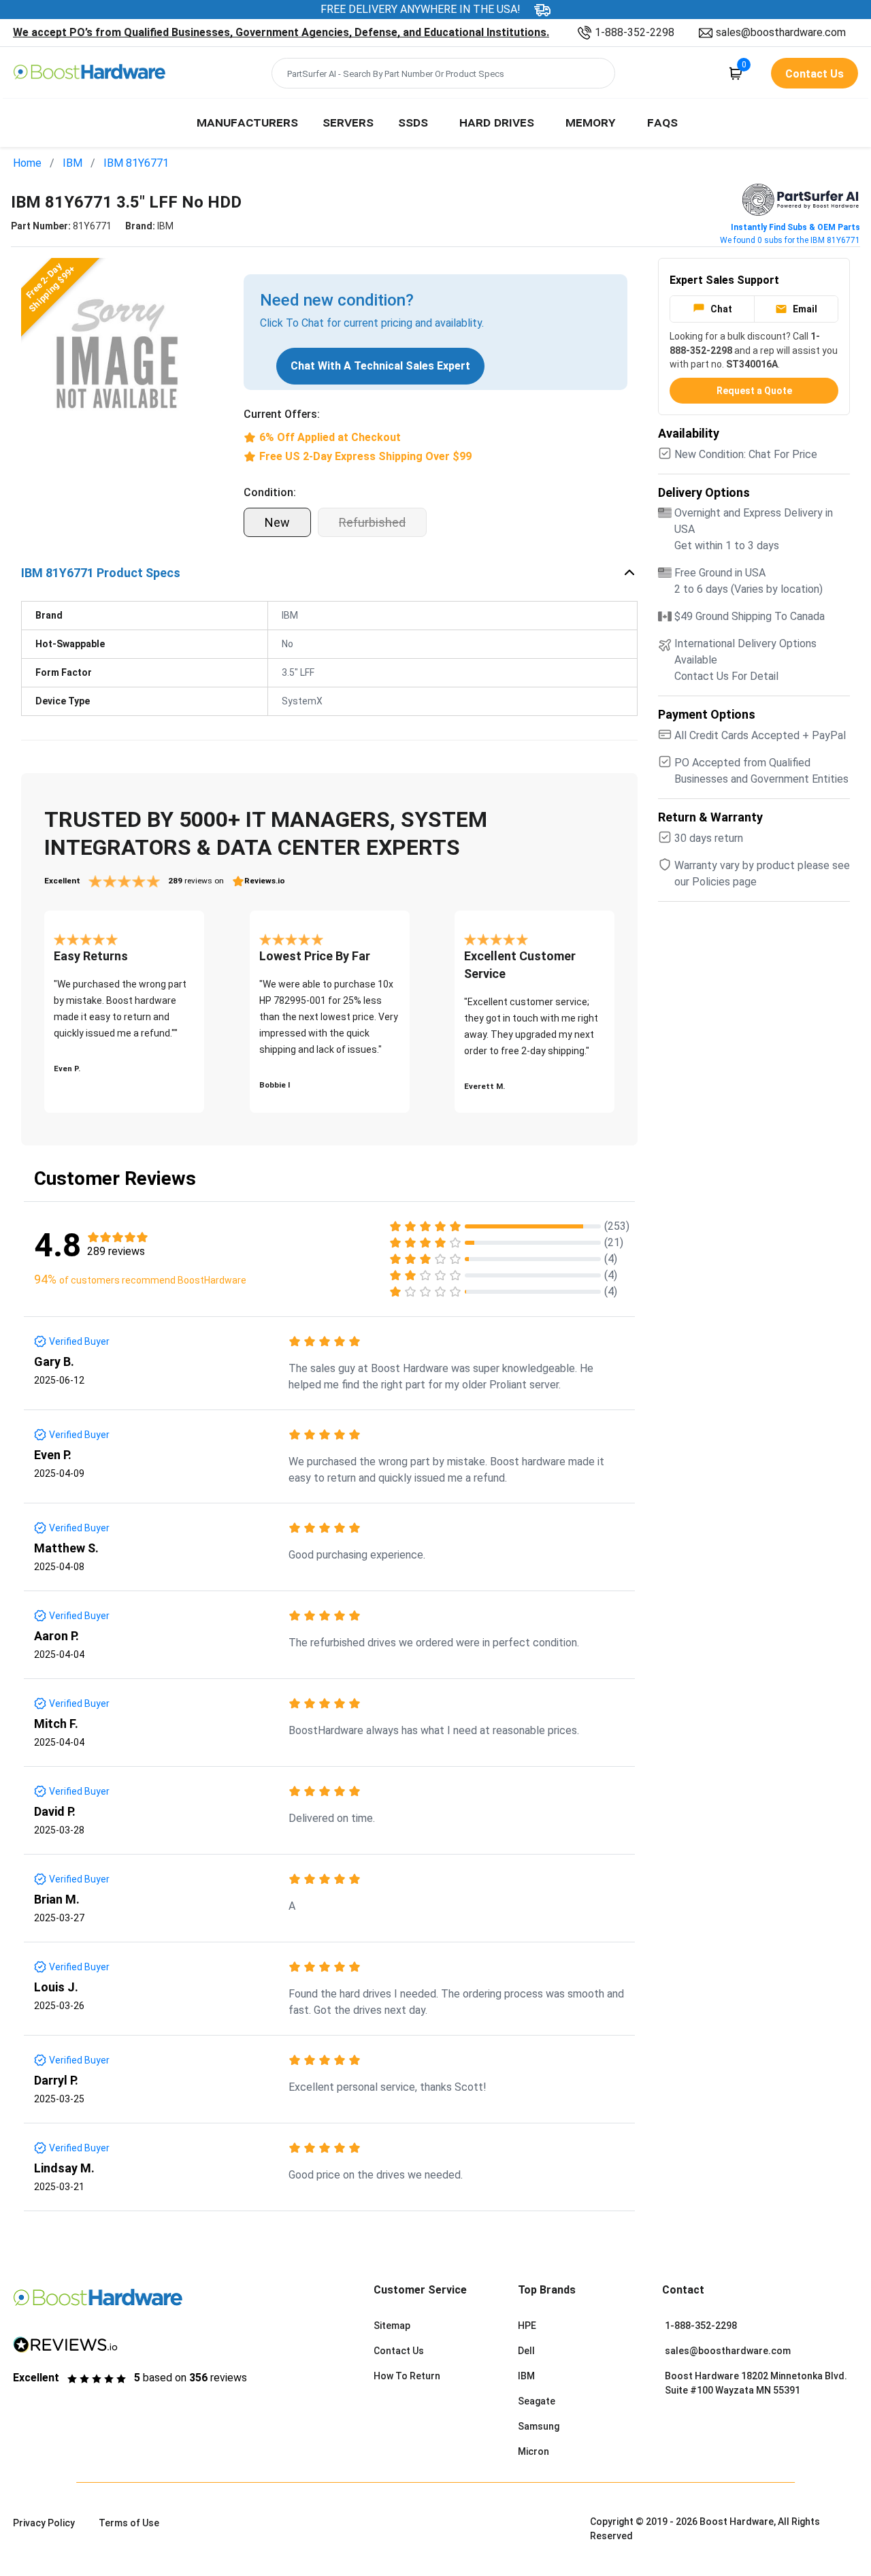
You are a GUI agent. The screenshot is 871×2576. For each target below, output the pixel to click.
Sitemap (392, 2326)
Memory (591, 122)
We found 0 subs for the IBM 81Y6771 (790, 240)
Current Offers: (282, 414)
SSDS (413, 122)
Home (27, 163)
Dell (526, 2351)
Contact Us (399, 2351)
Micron (533, 2451)
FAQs (662, 122)
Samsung (539, 2426)
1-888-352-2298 (635, 32)
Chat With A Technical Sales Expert (380, 366)
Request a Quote (754, 391)
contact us (815, 74)
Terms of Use (129, 2523)
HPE (527, 2326)
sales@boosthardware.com (781, 32)
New (277, 522)
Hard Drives (497, 122)
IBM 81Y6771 (136, 163)
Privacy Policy (44, 2523)
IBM (72, 163)
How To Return (407, 2376)
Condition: (270, 492)
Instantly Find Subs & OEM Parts (795, 227)
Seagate (537, 2401)
